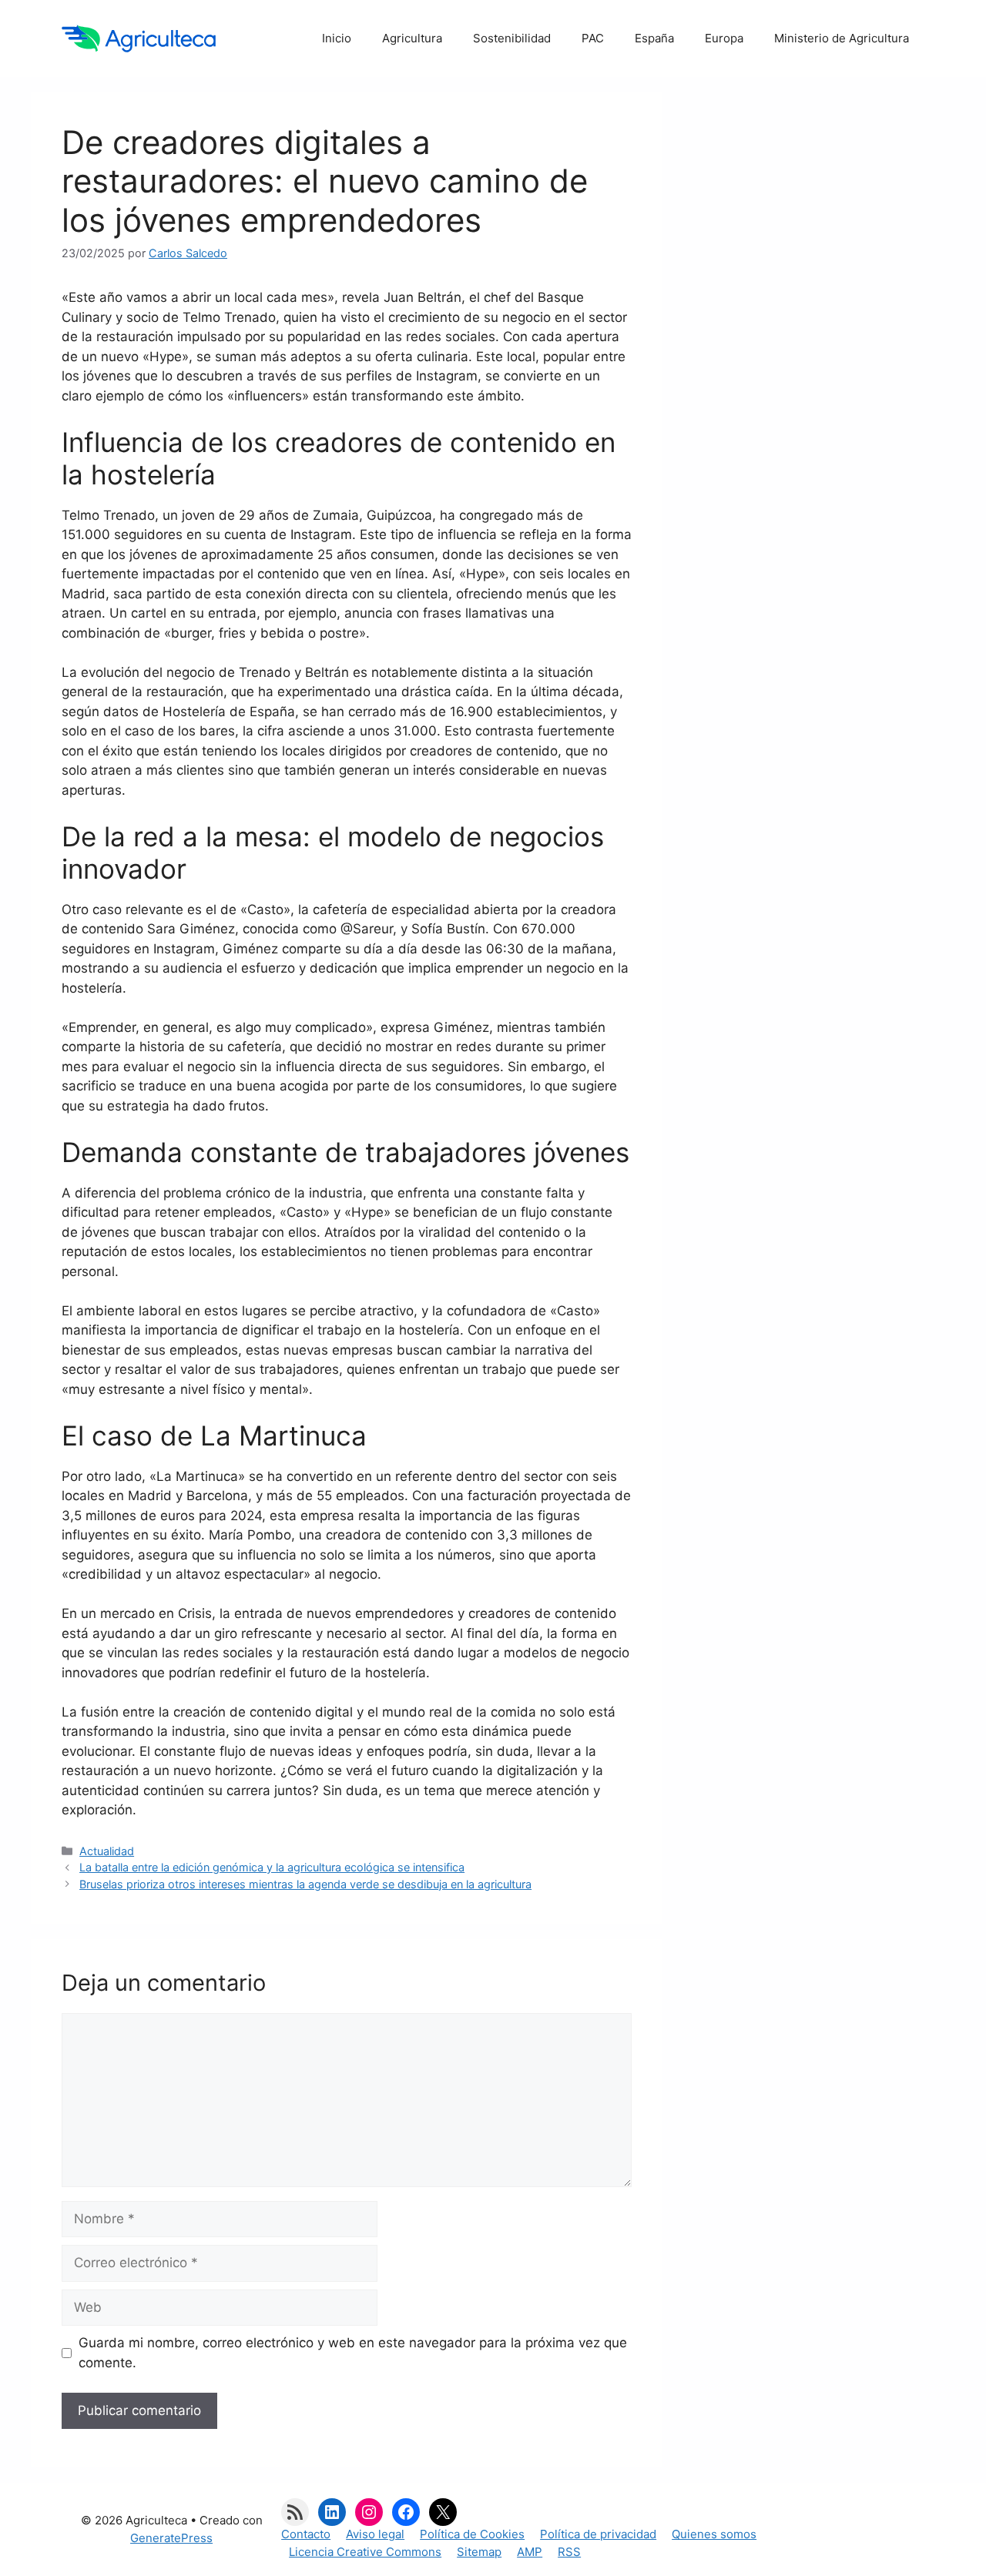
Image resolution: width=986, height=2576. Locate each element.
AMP (530, 2552)
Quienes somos (714, 2534)
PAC (593, 38)
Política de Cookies (472, 2534)
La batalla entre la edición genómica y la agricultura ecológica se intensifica (272, 1867)
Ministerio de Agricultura (842, 38)
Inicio (337, 38)
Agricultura (412, 38)
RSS (569, 2552)
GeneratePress (171, 2538)
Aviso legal (375, 2534)
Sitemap (479, 2552)
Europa (724, 38)
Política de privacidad (598, 2534)
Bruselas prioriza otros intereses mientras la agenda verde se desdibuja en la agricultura (305, 1884)
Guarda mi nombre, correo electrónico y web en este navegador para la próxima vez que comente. (353, 2353)
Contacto (306, 2534)
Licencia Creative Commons (365, 2552)
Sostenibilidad (512, 38)
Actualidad (107, 1851)
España (654, 38)
